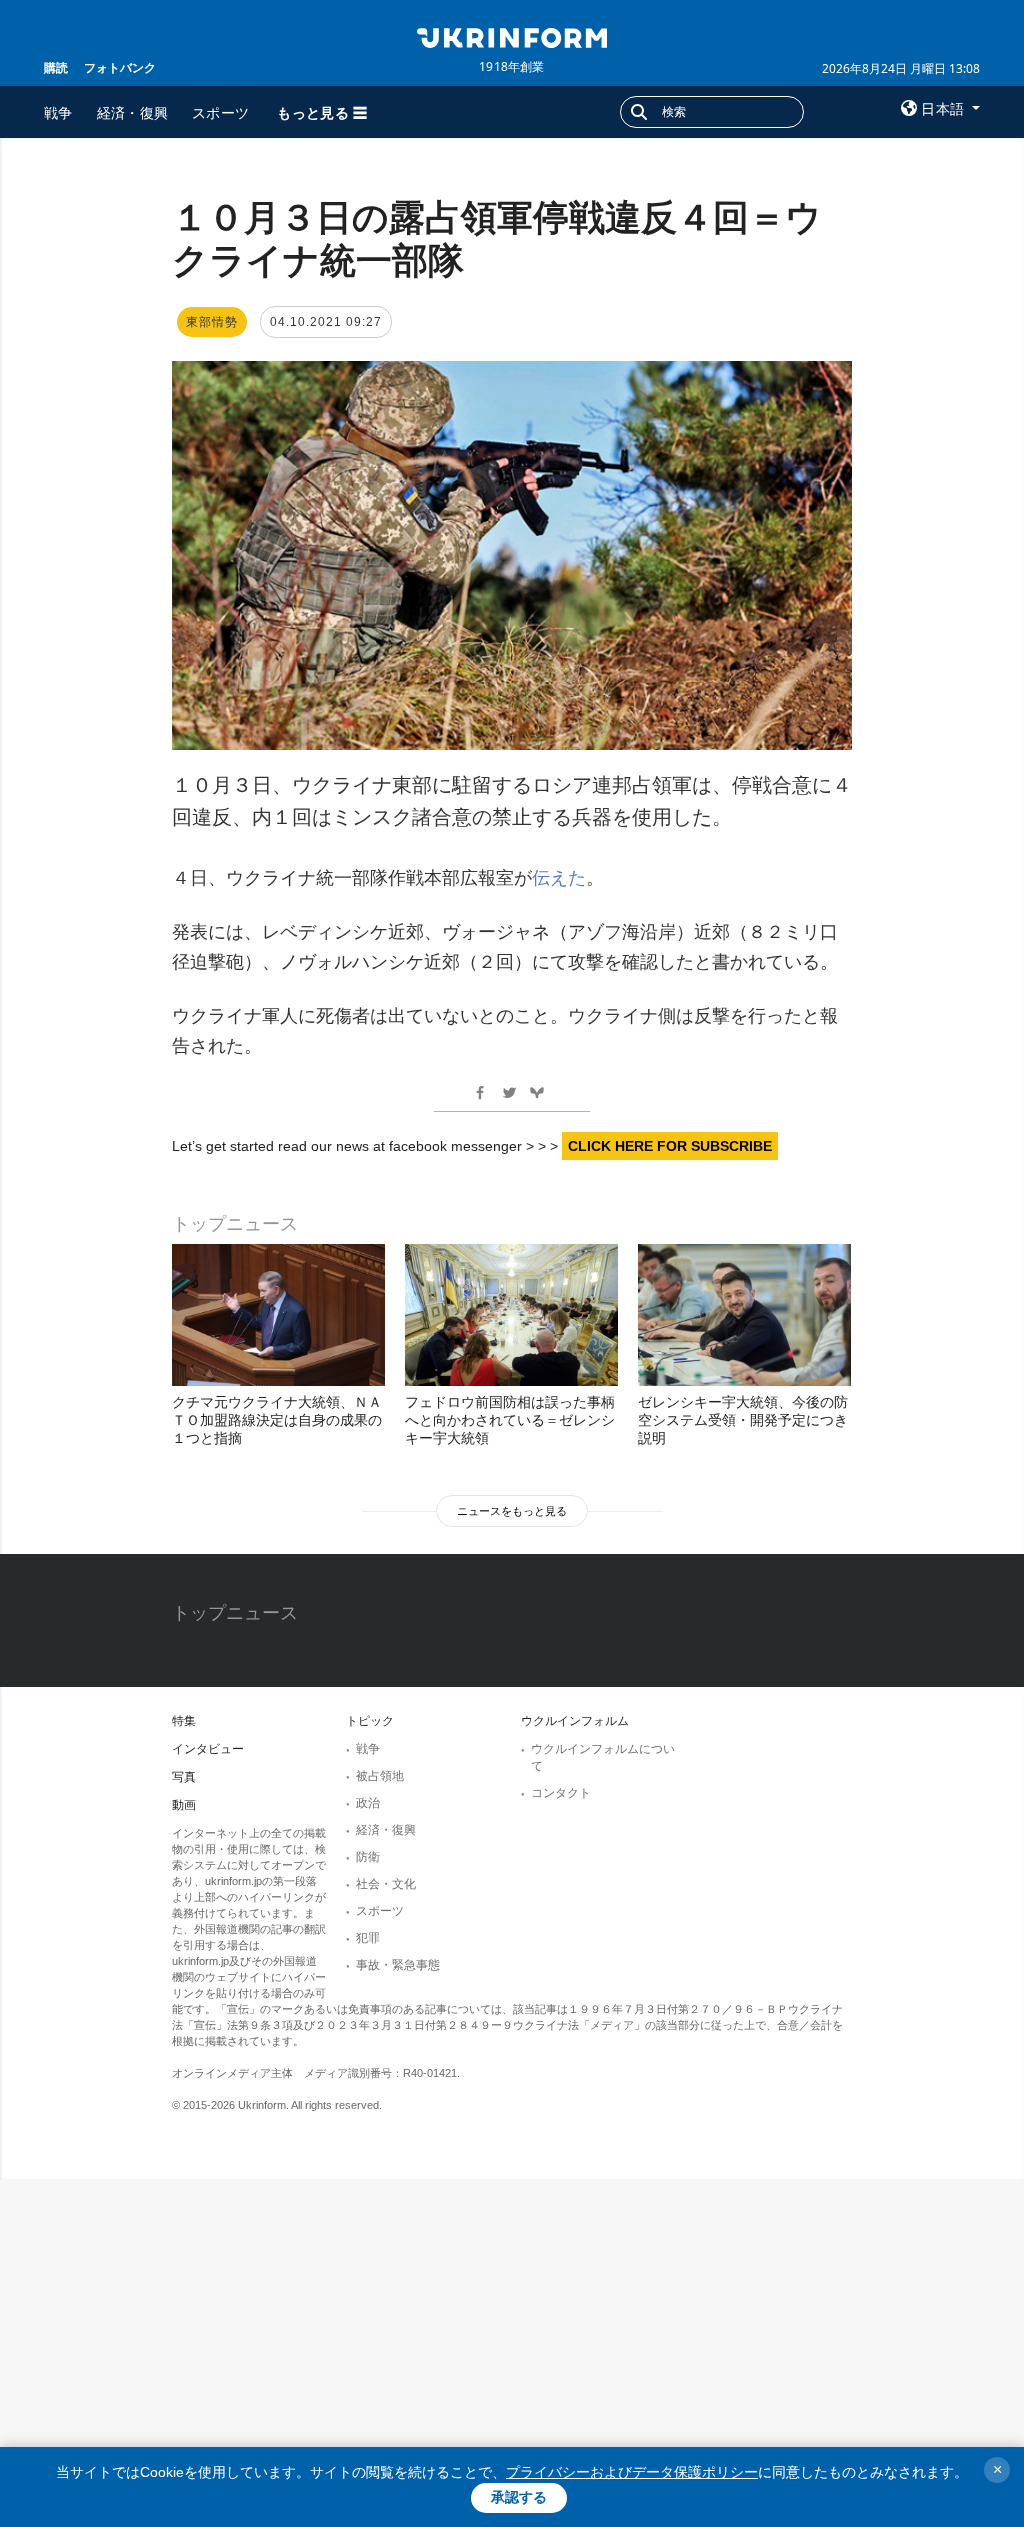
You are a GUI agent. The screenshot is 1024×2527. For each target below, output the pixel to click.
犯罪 (368, 1938)
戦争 (58, 112)
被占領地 (380, 1776)
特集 (184, 1721)
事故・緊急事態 (398, 1965)
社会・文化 (386, 1884)
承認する (519, 2497)
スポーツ (220, 112)
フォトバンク (120, 67)
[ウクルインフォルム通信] (511, 36)
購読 (56, 67)
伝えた (559, 878)
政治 (368, 1803)
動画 (184, 1805)
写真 (184, 1777)
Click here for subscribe (670, 1146)
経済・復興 (133, 112)
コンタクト (561, 1793)
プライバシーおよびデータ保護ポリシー (632, 2472)
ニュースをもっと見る (512, 1511)
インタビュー (208, 1749)
